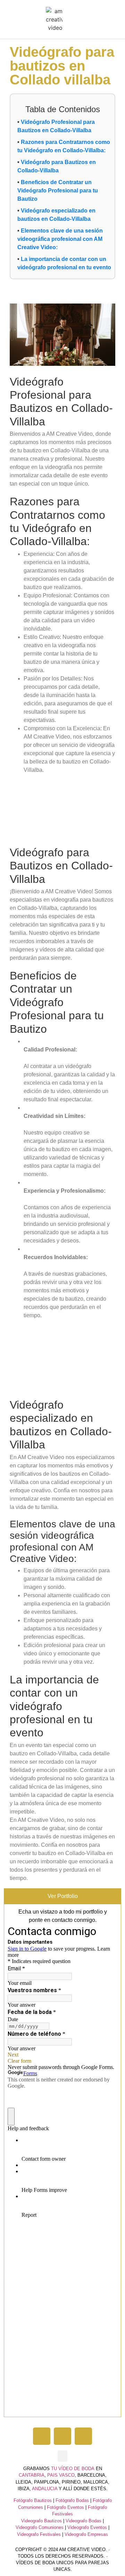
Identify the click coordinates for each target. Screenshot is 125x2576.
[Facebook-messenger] (83, 2436)
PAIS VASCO (61, 2475)
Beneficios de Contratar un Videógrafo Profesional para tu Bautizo (58, 191)
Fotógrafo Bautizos (33, 2500)
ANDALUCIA (45, 2489)
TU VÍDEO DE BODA (73, 2469)
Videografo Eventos (87, 2527)
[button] (69, 20)
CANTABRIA (32, 2475)
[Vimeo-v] (42, 2436)
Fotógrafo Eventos (65, 2507)
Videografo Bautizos (41, 2521)
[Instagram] (62, 2436)
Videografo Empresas (86, 2534)
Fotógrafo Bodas (72, 2500)
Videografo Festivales (39, 2534)
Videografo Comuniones (40, 2527)
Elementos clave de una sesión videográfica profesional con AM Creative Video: (60, 239)
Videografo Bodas (84, 2521)
